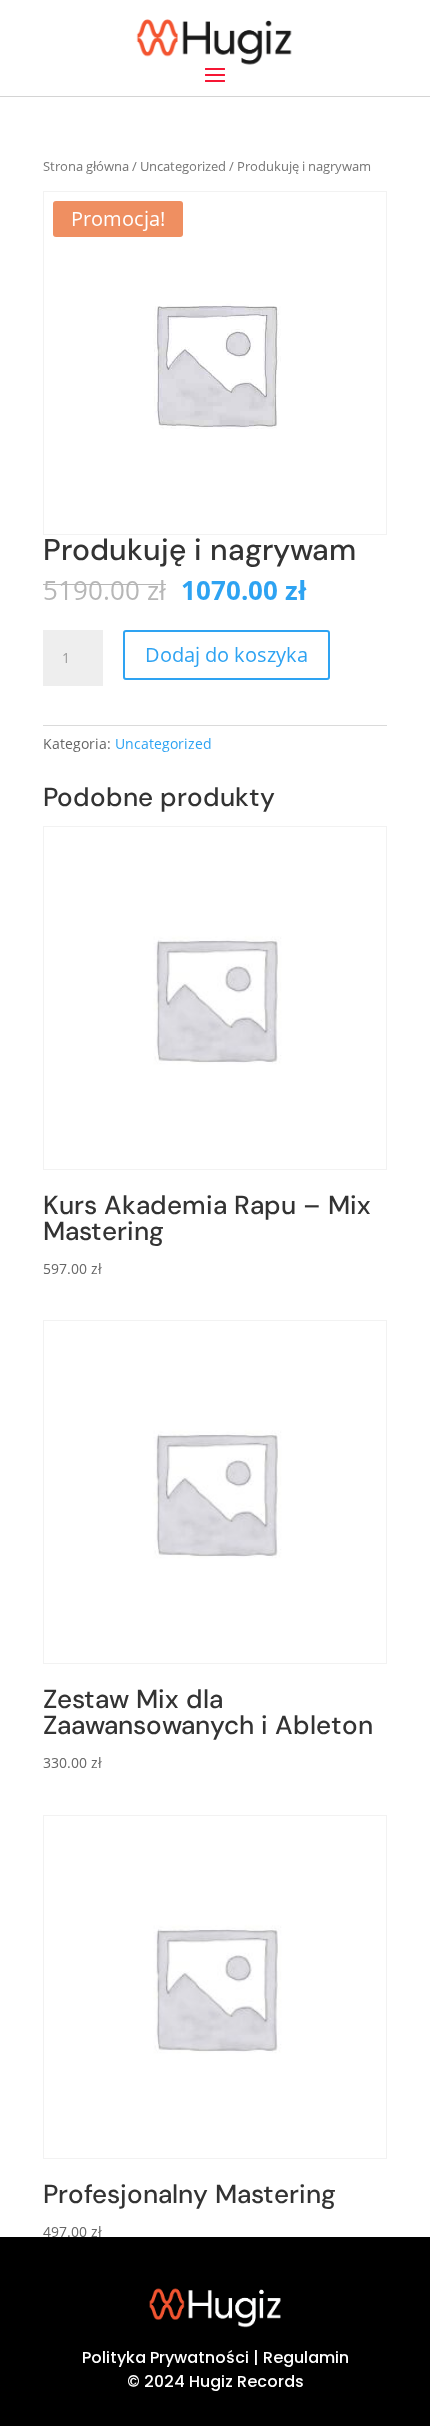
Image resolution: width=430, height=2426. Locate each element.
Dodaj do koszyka (226, 654)
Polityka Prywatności (165, 2357)
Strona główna (86, 166)
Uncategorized (183, 166)
